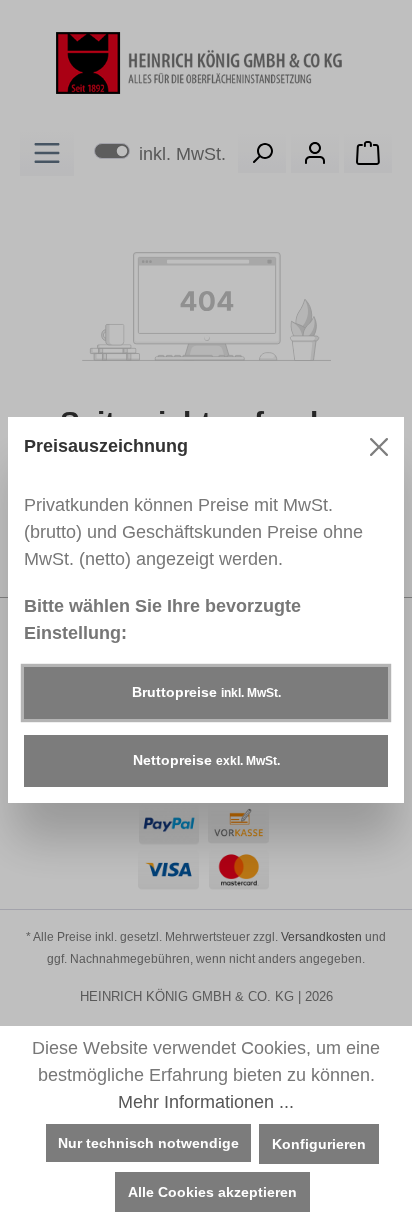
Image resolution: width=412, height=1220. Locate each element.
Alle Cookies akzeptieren (212, 1192)
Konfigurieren (319, 1144)
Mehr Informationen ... (206, 1102)
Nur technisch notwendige (148, 1143)
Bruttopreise (206, 692)
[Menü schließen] (379, 447)
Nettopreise (206, 760)
